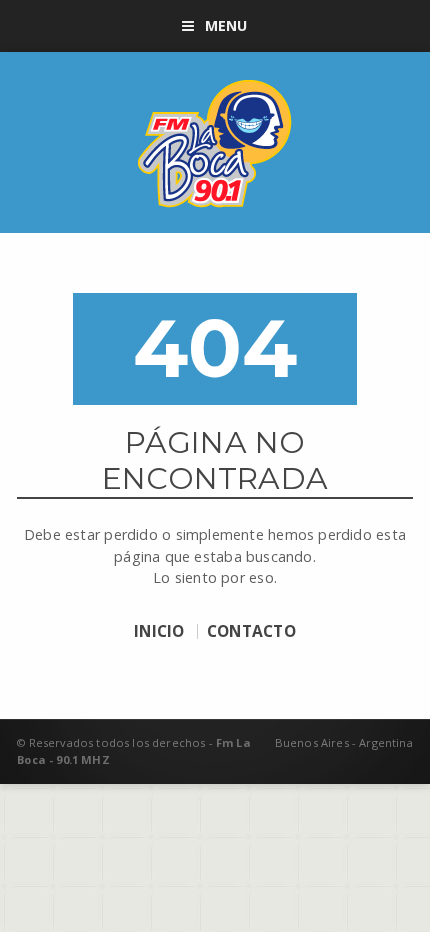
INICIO (159, 632)
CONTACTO (251, 632)
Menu (226, 25)
